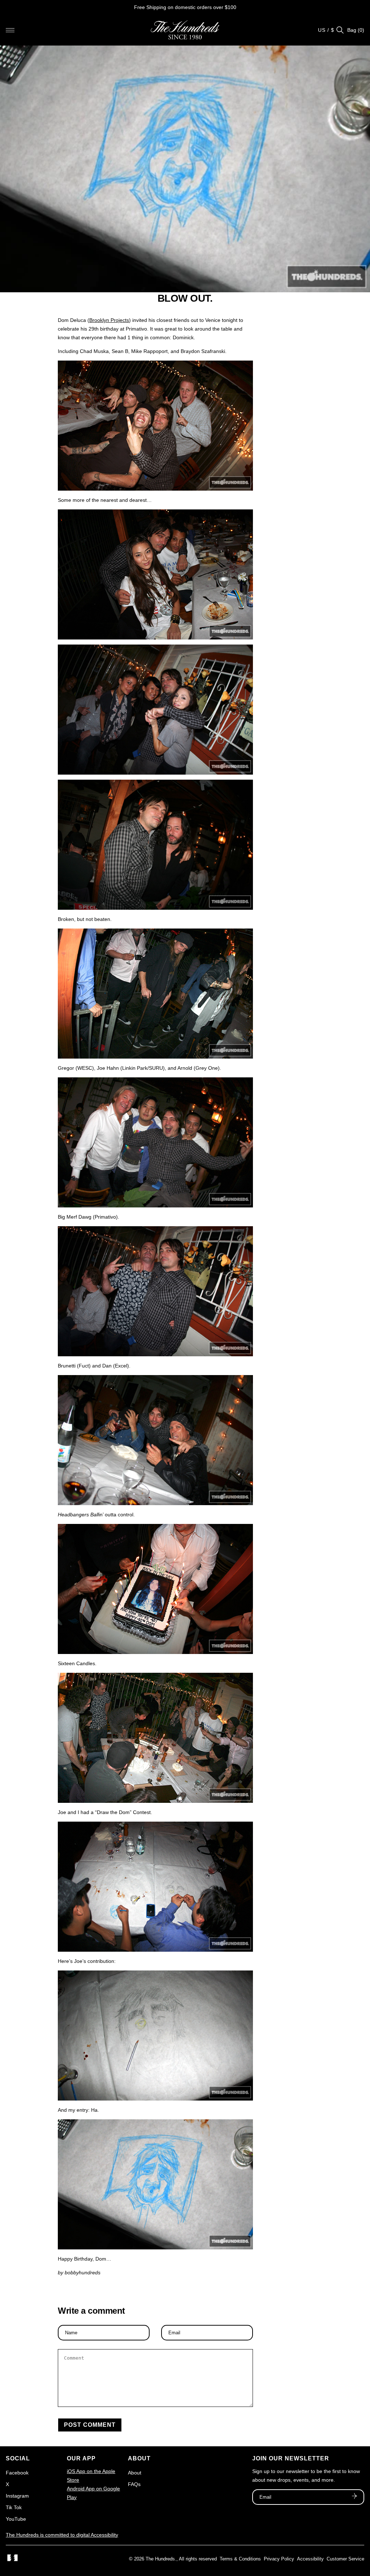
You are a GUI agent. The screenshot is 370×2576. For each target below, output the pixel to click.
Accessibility (310, 2559)
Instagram (17, 2496)
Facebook (17, 2473)
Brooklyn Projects (109, 320)
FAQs (134, 2484)
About (135, 2473)
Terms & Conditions (240, 2559)
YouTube (16, 2519)
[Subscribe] (354, 2497)
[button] (10, 30)
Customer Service (345, 2559)
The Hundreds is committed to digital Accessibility (62, 2535)
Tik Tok (14, 2507)
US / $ (326, 30)
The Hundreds (160, 2559)
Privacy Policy (279, 2559)
